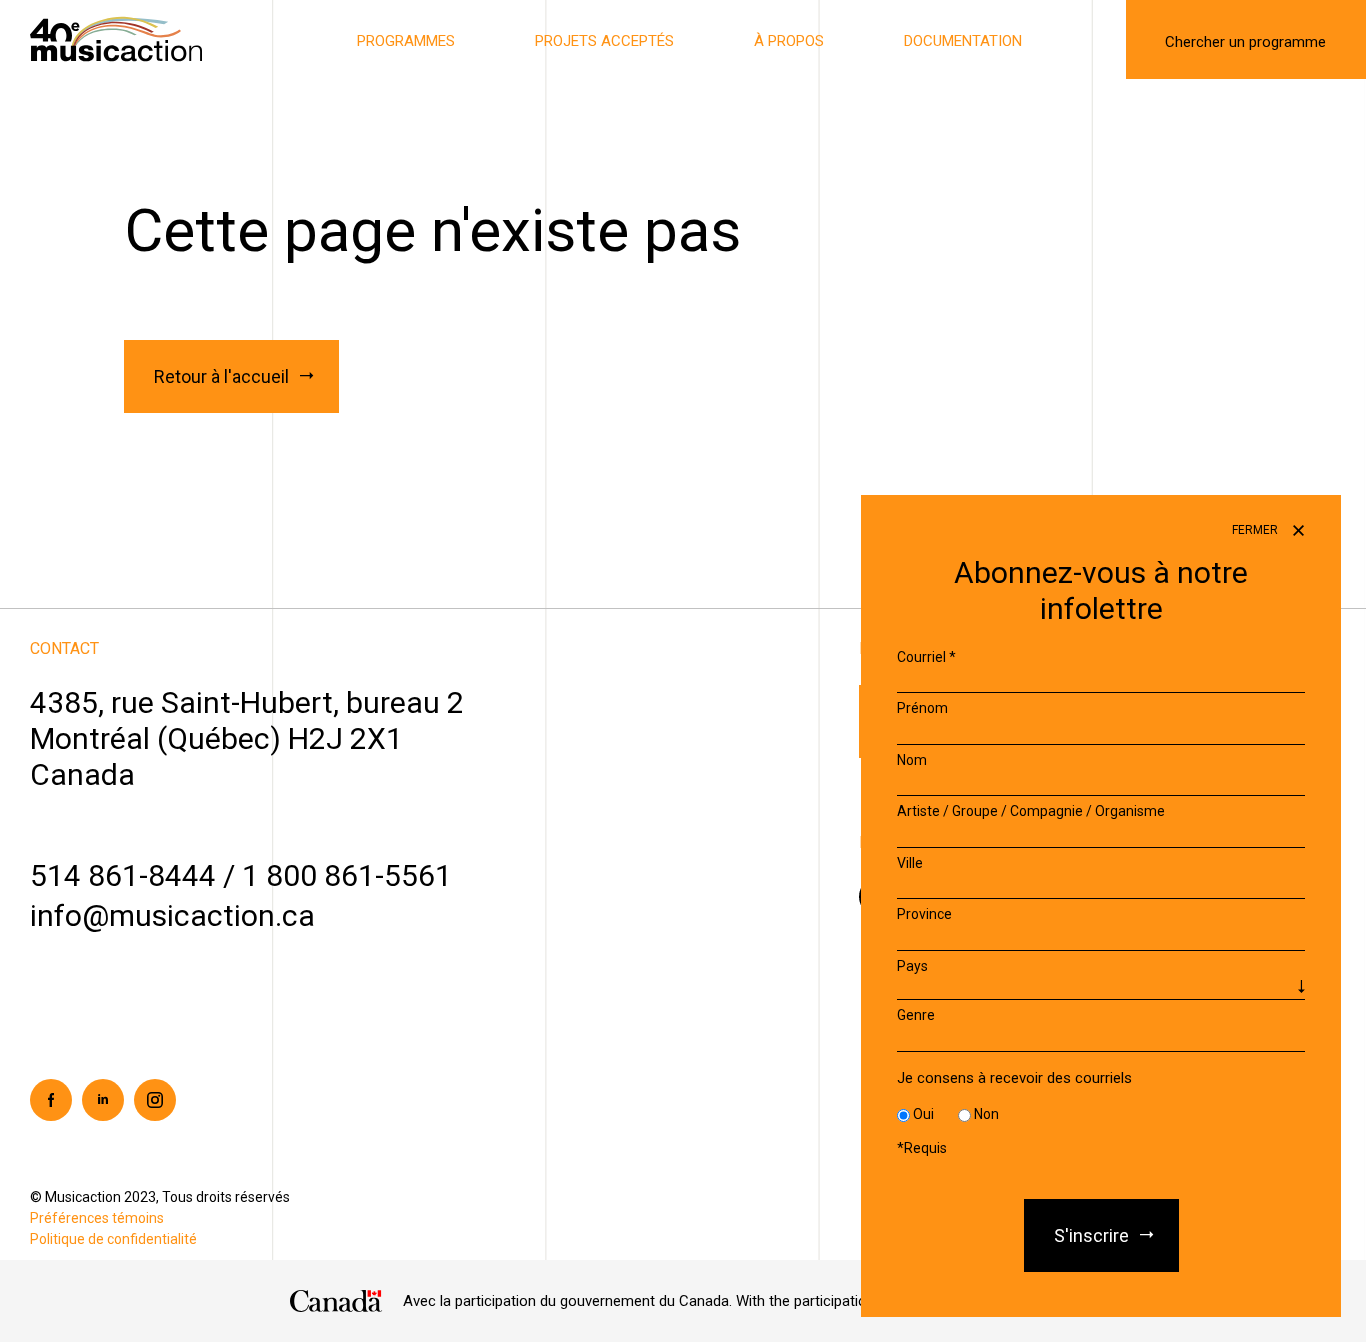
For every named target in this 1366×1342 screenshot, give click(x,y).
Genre (916, 1016)
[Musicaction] (116, 38)
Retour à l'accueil (221, 376)
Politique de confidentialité (113, 1239)
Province (924, 915)
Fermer (1256, 530)
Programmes (406, 41)
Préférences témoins (97, 1218)
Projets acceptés (604, 41)
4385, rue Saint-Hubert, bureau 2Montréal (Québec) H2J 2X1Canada (247, 738)
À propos (789, 41)
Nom (912, 760)
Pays (912, 966)
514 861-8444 (123, 875)
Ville (910, 863)
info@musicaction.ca (172, 915)
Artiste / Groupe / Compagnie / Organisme (1031, 812)
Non (986, 1115)
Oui (923, 1115)
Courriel (926, 657)
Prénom (922, 709)
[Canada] (336, 1301)
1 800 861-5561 (347, 875)
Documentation (963, 41)
